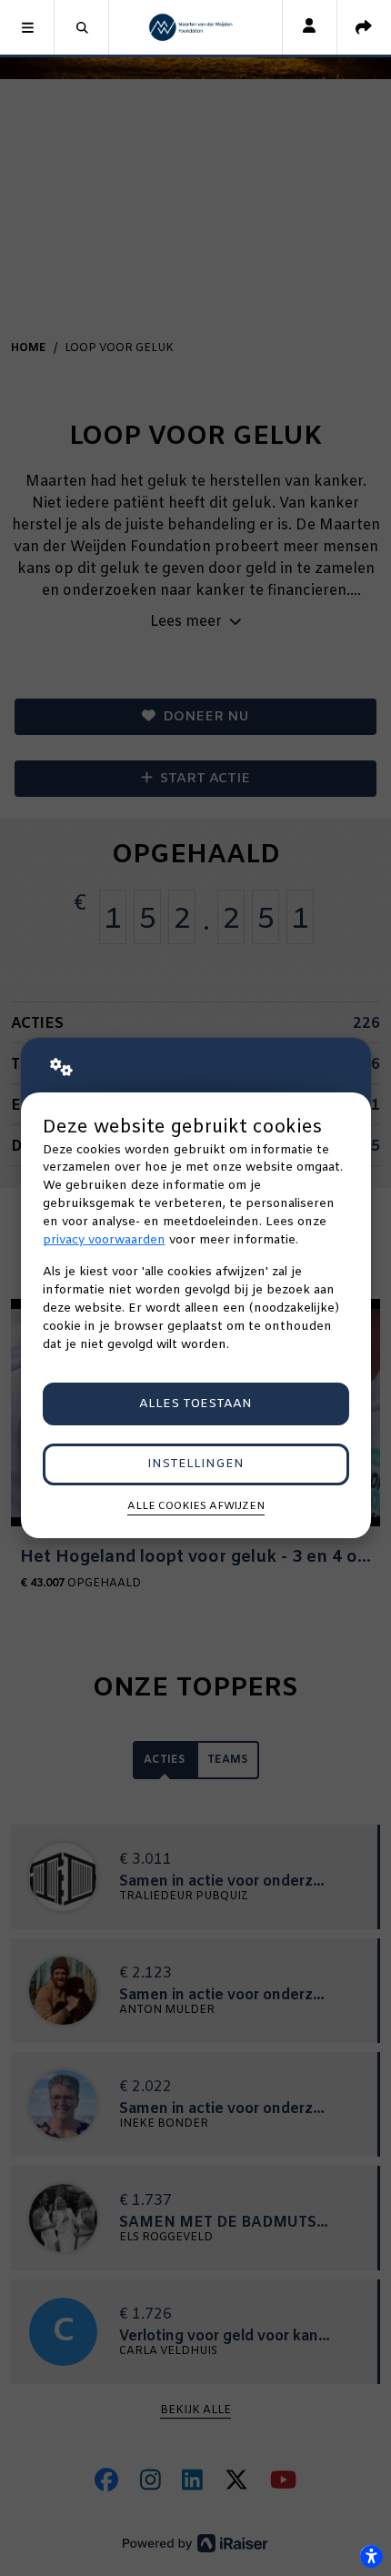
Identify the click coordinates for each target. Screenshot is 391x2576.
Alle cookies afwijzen (196, 1506)
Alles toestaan (195, 1404)
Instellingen (195, 1464)
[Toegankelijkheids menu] (371, 2556)
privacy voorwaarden (104, 1240)
